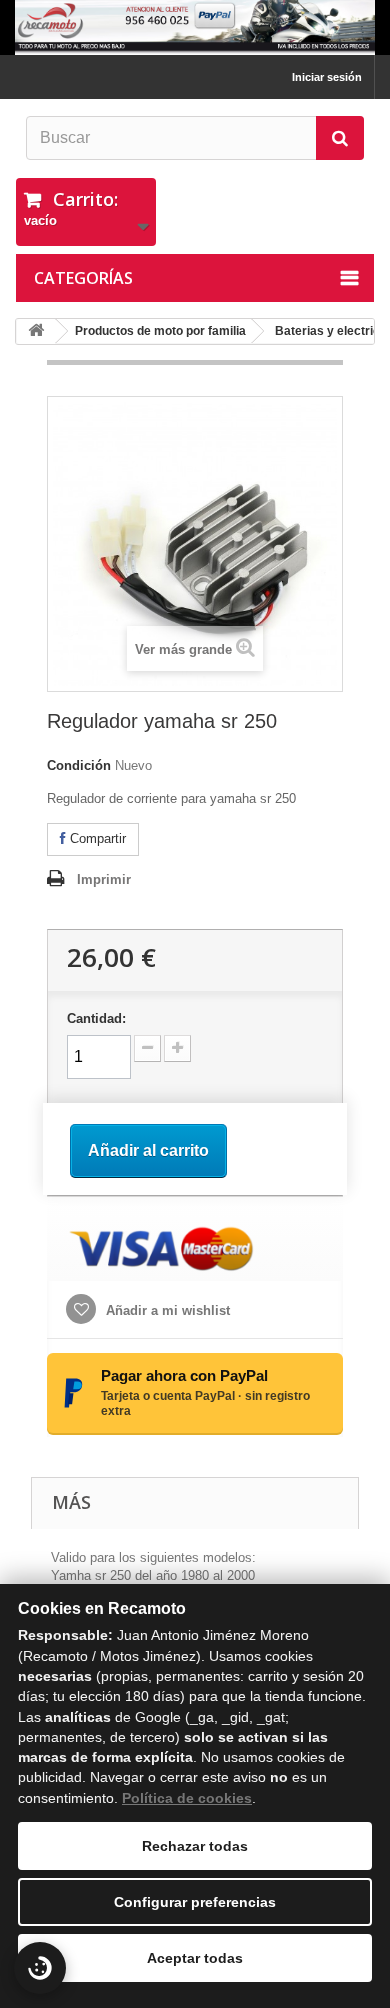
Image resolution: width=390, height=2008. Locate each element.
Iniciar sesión (327, 77)
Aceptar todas (195, 1958)
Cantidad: (96, 1018)
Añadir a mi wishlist (166, 1310)
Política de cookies (187, 1798)
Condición (79, 765)
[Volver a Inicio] (36, 331)
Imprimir (104, 879)
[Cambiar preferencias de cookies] (40, 1968)
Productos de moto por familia (160, 331)
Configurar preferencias (195, 1902)
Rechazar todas (195, 1846)
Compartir (96, 838)
